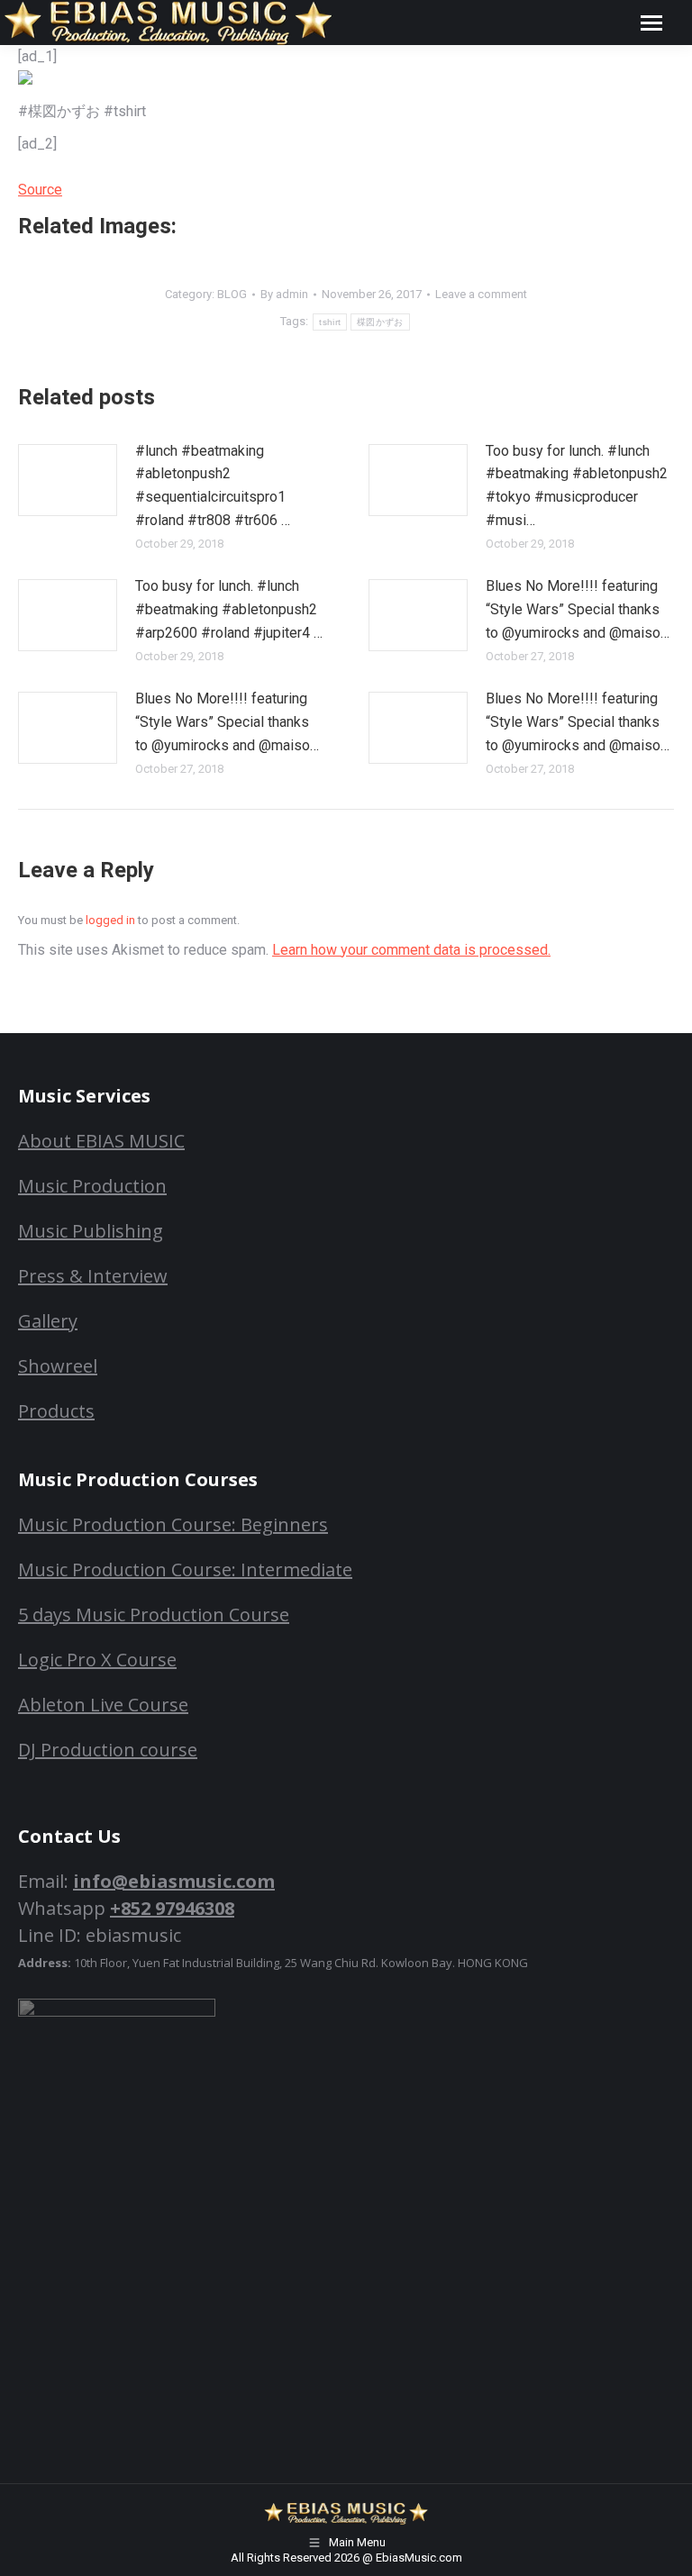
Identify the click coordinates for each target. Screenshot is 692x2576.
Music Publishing (91, 1231)
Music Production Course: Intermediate (185, 1569)
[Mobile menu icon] (651, 23)
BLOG (232, 294)
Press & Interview (93, 1276)
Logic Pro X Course (97, 1660)
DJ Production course (108, 1750)
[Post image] (68, 480)
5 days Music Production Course (154, 1615)
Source (40, 190)
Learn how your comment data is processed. (411, 950)
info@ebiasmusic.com (174, 1881)
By (284, 294)
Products (56, 1411)
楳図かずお (380, 322)
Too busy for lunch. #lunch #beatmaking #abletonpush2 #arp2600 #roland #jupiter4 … (229, 609)
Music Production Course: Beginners (173, 1524)
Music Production (92, 1186)
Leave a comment (481, 294)
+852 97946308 (172, 1908)
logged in (110, 920)
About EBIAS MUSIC (101, 1141)
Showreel (58, 1366)
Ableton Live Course (103, 1705)
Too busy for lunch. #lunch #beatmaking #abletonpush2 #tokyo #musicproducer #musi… (577, 485)
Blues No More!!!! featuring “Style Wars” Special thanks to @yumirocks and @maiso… (578, 609)
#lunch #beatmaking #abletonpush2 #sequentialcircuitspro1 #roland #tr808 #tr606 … (213, 485)
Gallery (48, 1321)
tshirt (330, 322)
